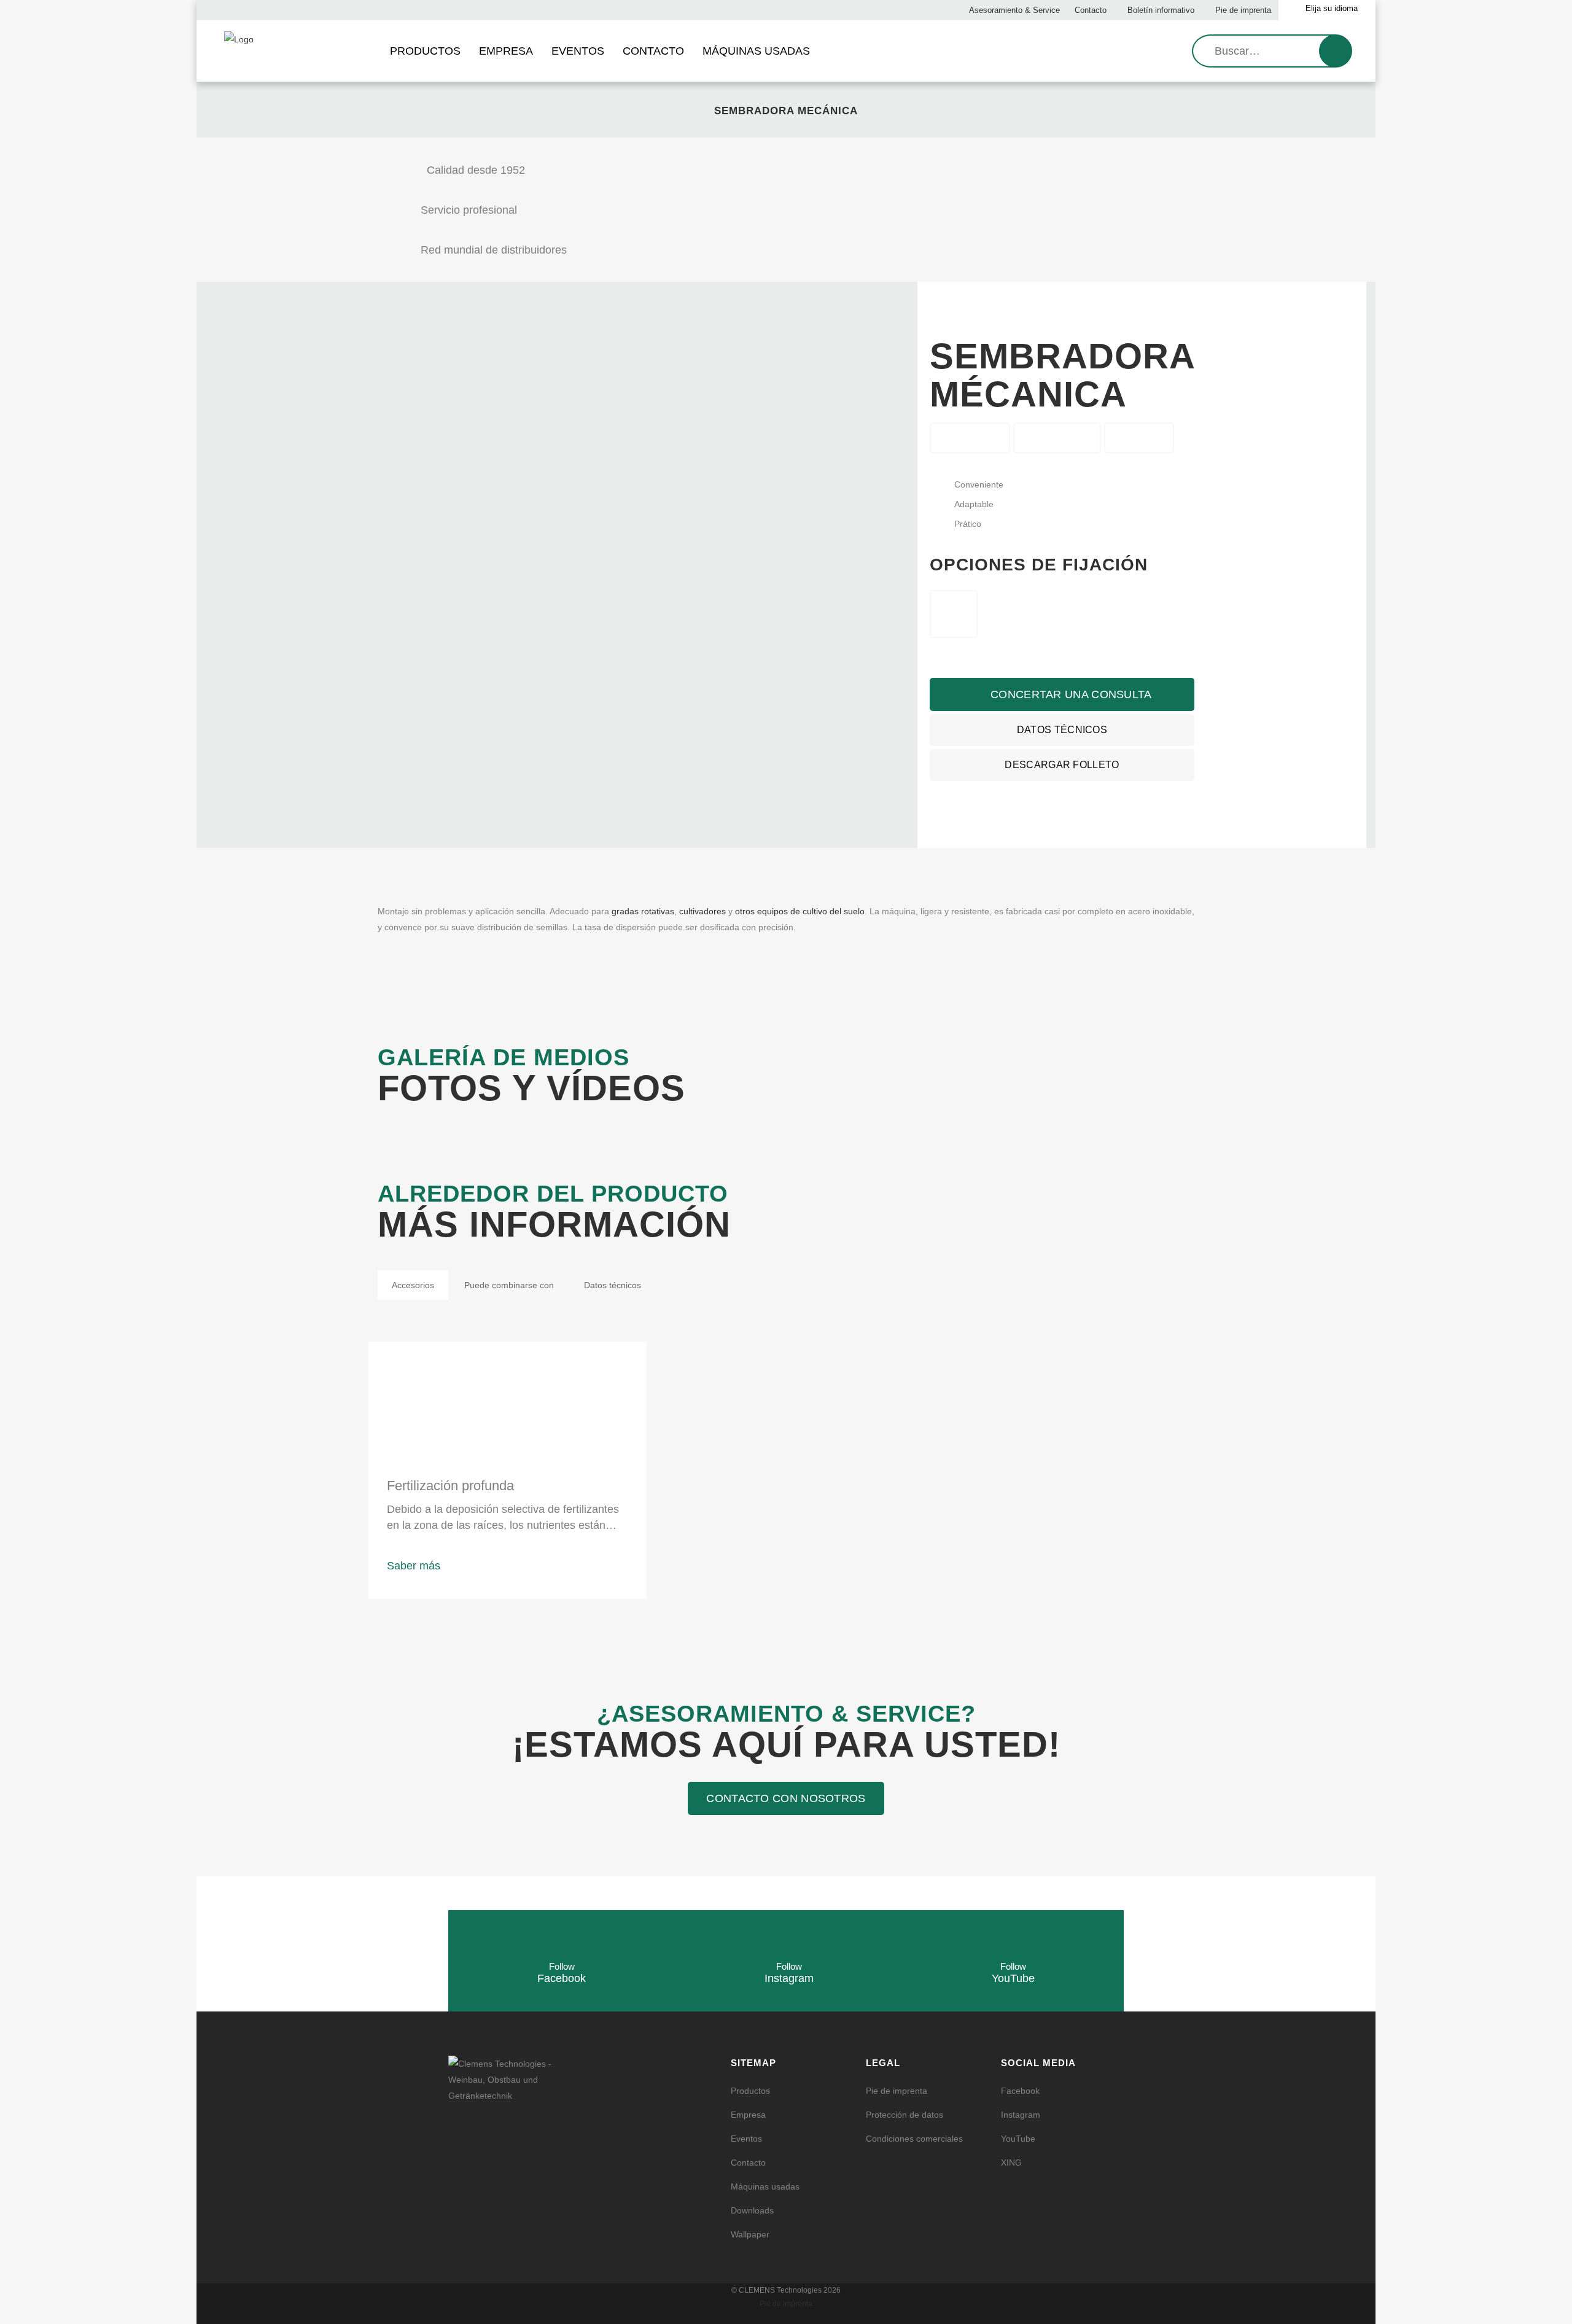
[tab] (413, 1285)
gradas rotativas (643, 911)
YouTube (1018, 2139)
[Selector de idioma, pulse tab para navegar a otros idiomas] (1327, 10)
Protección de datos (905, 2115)
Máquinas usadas (765, 2186)
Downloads (752, 2210)
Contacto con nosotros (786, 1798)
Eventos (746, 2139)
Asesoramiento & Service (1014, 10)
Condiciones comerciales (914, 2139)
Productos (750, 2091)
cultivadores (702, 911)
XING (1011, 2163)
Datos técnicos (1062, 730)
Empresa (748, 2115)
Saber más (414, 1566)
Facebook (1020, 2091)
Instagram (1021, 2115)
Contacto (1089, 10)
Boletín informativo (1160, 10)
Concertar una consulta (1070, 694)
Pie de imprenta (1242, 10)
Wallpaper (750, 2234)
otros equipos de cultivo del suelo (800, 911)
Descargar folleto (1062, 765)
